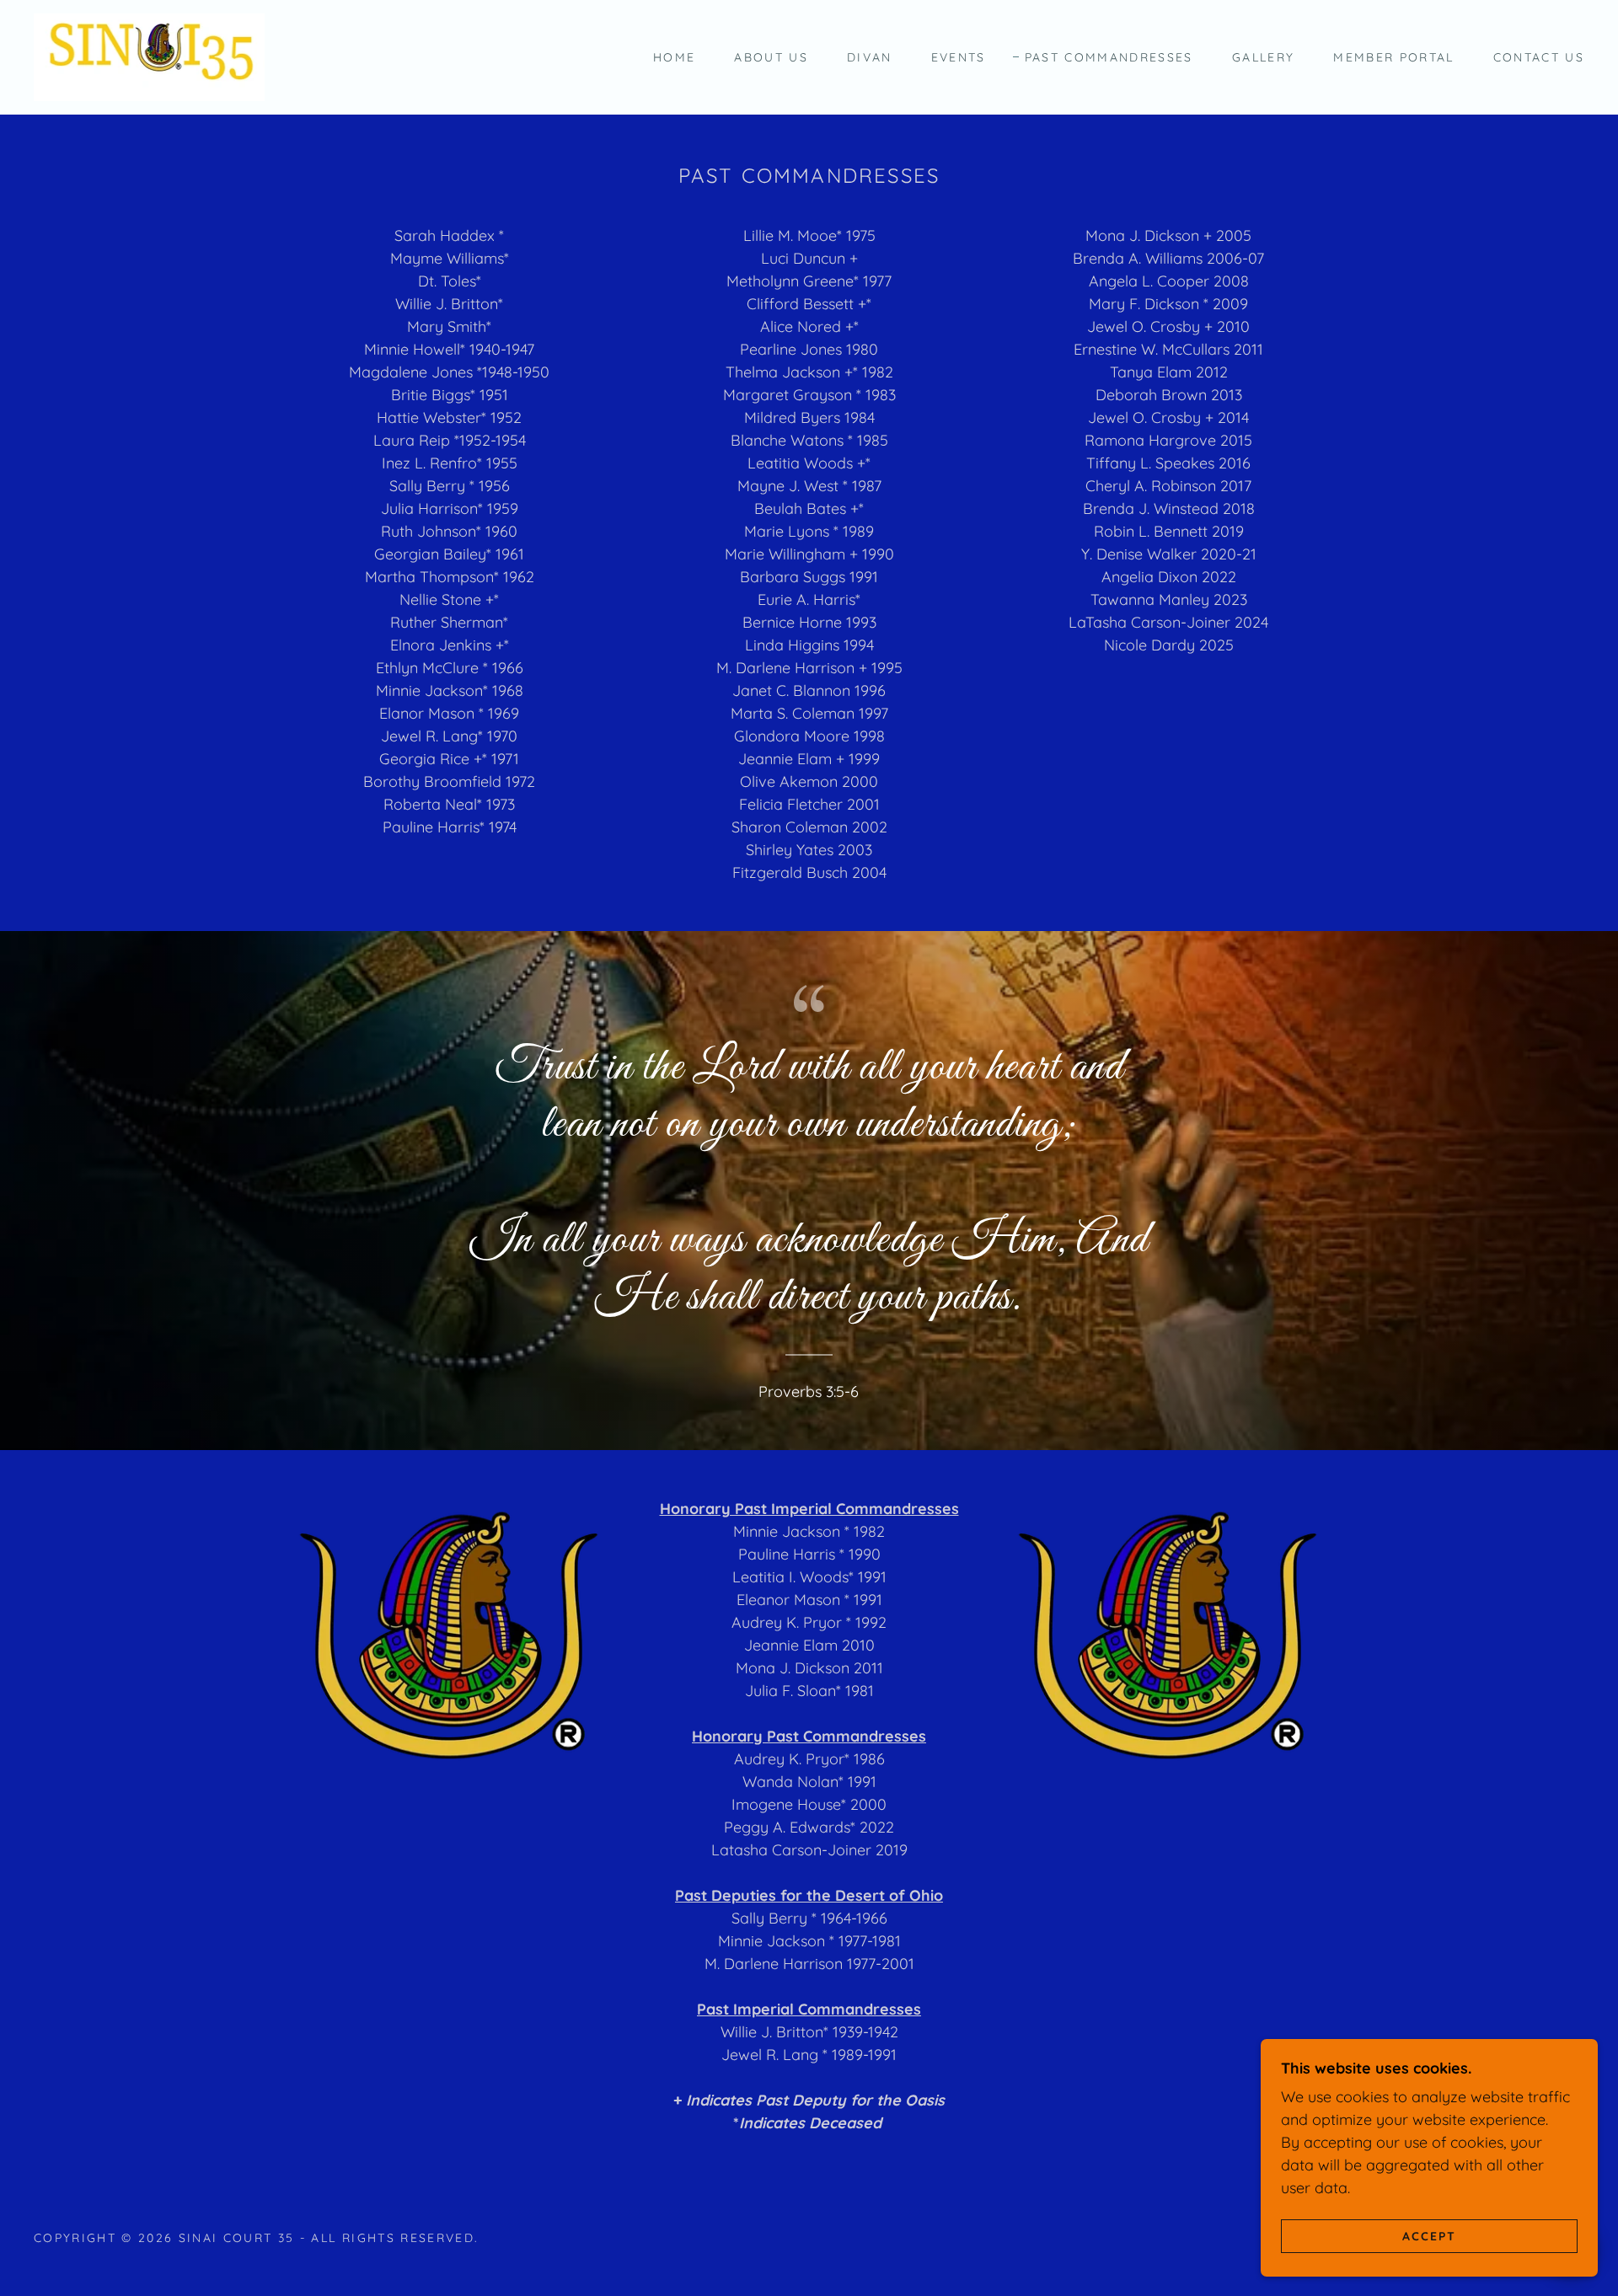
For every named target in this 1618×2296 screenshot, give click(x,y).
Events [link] (959, 57)
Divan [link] (870, 57)
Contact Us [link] (1539, 57)
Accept (1429, 2235)
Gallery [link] (1263, 57)
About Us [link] (771, 57)
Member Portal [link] (1393, 57)
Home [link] (674, 57)
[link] (149, 56)
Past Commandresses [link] (1109, 57)
